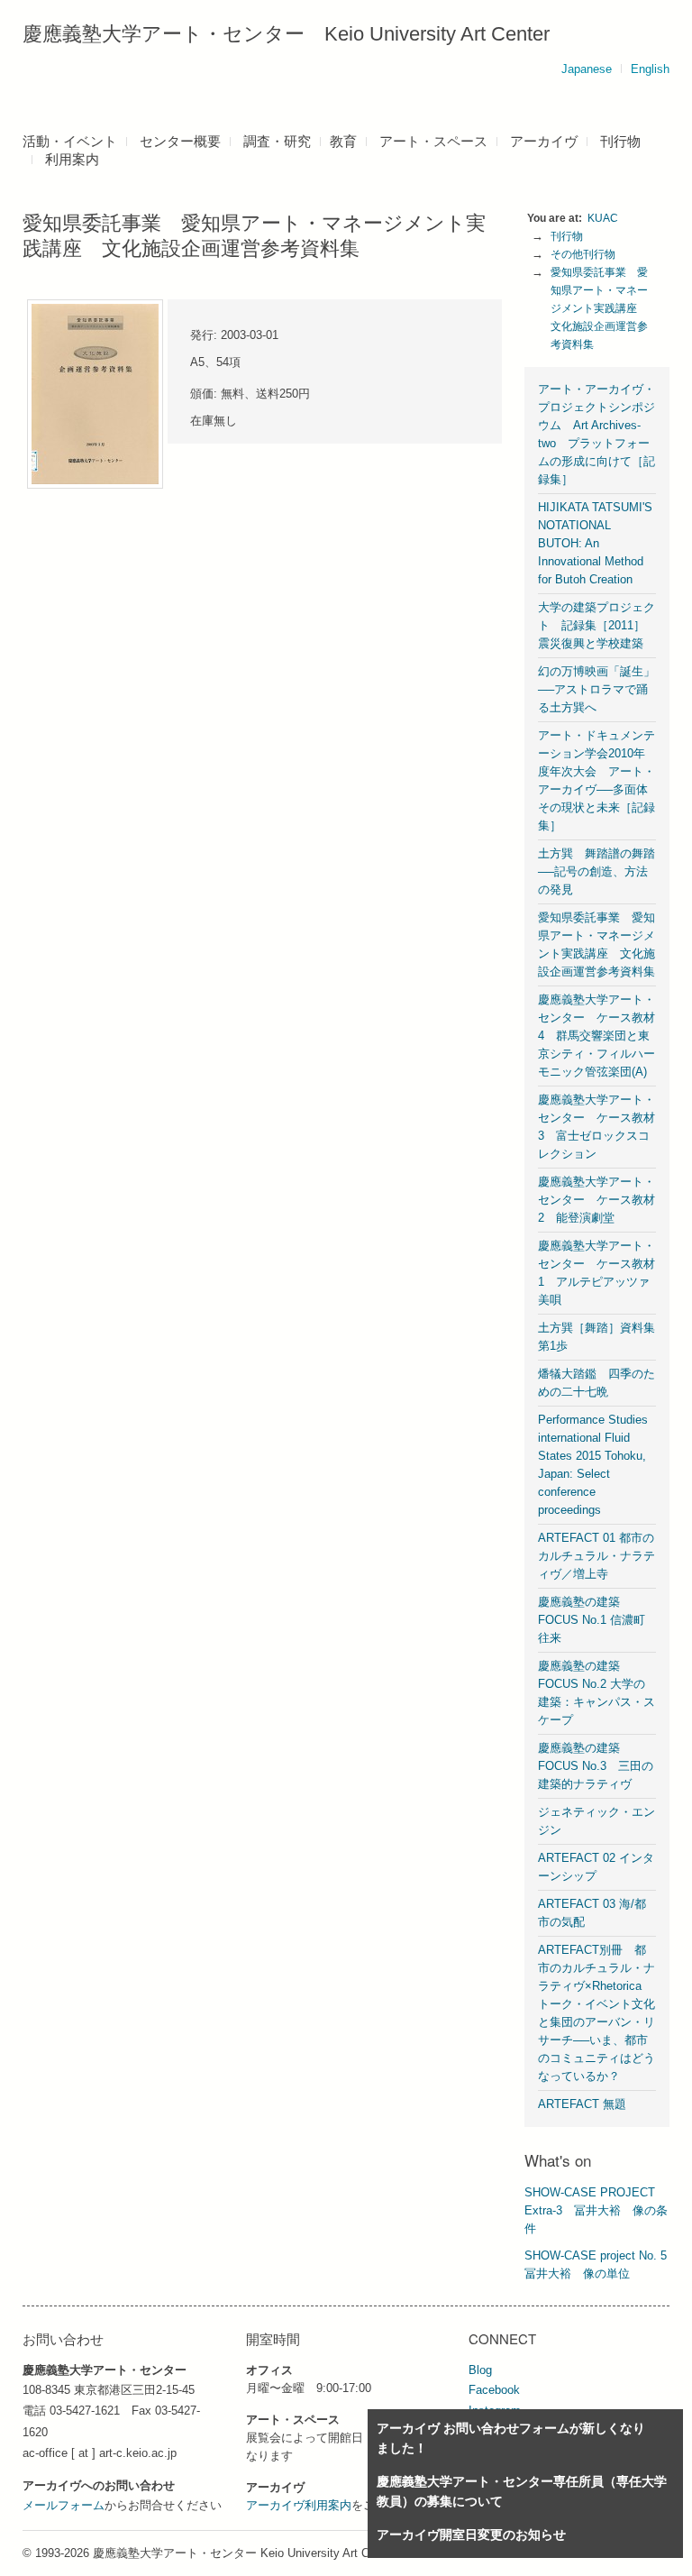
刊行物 (620, 141)
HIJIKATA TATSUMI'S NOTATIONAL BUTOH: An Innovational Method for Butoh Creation (595, 543)
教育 (343, 141)
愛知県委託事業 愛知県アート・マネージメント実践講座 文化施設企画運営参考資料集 (599, 308)
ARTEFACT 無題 (582, 2104)
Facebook (494, 2390)
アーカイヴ (544, 141)
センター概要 (180, 141)
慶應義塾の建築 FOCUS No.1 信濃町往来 (592, 1620)
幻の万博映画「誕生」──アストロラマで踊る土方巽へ (596, 689)
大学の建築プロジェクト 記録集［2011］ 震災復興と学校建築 (597, 625)
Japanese (587, 69)
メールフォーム (64, 2505)
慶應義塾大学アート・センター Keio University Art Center (286, 34)
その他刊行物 (583, 254)
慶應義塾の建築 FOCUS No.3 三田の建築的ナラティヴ (596, 1766)
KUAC (603, 218)
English (650, 69)
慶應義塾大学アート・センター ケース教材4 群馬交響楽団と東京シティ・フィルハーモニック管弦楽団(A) (596, 1036)
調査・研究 (277, 141)
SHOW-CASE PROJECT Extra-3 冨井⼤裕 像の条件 (596, 2210)
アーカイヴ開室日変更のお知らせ (471, 2535)
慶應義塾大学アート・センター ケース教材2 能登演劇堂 (596, 1200)
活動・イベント (70, 141)
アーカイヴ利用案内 (299, 2505)
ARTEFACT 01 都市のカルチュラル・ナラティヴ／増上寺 (596, 1556)
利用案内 (72, 159)
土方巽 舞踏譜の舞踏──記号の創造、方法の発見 (596, 871)
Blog (480, 2370)
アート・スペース (433, 141)
